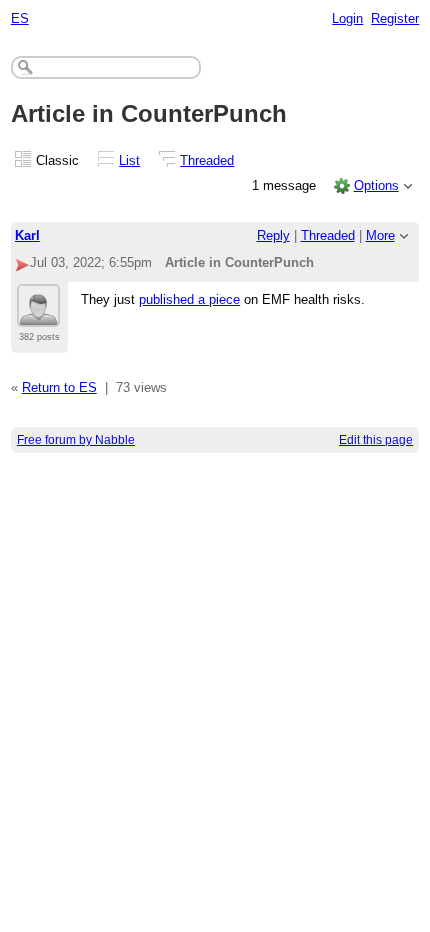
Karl (27, 235)
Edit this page (376, 440)
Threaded (207, 160)
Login (347, 18)
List (129, 160)
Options (376, 185)
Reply (273, 235)
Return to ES (59, 387)
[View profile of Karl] (38, 315)
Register (395, 18)
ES (20, 18)
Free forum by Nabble (76, 440)
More (380, 235)
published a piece (189, 299)
